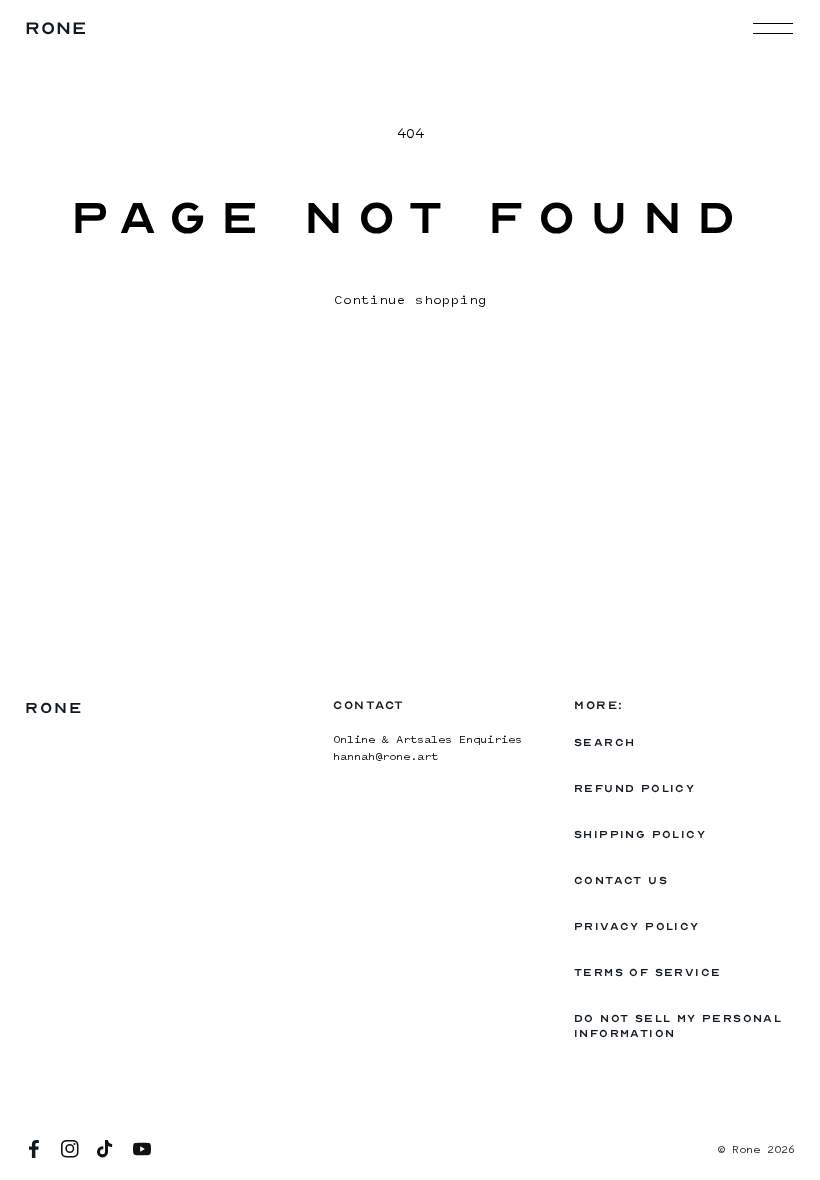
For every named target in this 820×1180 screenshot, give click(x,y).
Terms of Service (647, 972)
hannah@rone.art (385, 757)
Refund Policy (634, 788)
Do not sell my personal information (678, 1026)
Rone (746, 1150)
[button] (773, 28)
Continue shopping (410, 301)
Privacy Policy (637, 926)
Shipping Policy (640, 834)
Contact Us (621, 880)
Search (604, 742)
